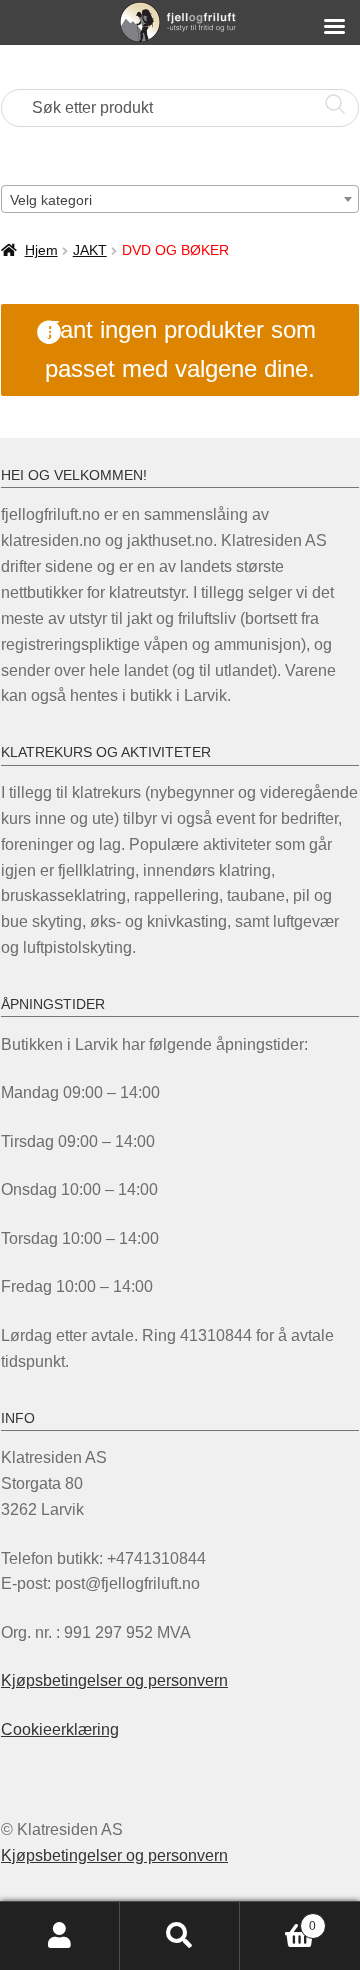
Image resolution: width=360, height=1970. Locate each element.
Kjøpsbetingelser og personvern (114, 1680)
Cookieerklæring (60, 1729)
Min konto (60, 1936)
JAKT (90, 250)
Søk (180, 1936)
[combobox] (180, 199)
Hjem (41, 250)
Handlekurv (278, 1919)
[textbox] (180, 200)
